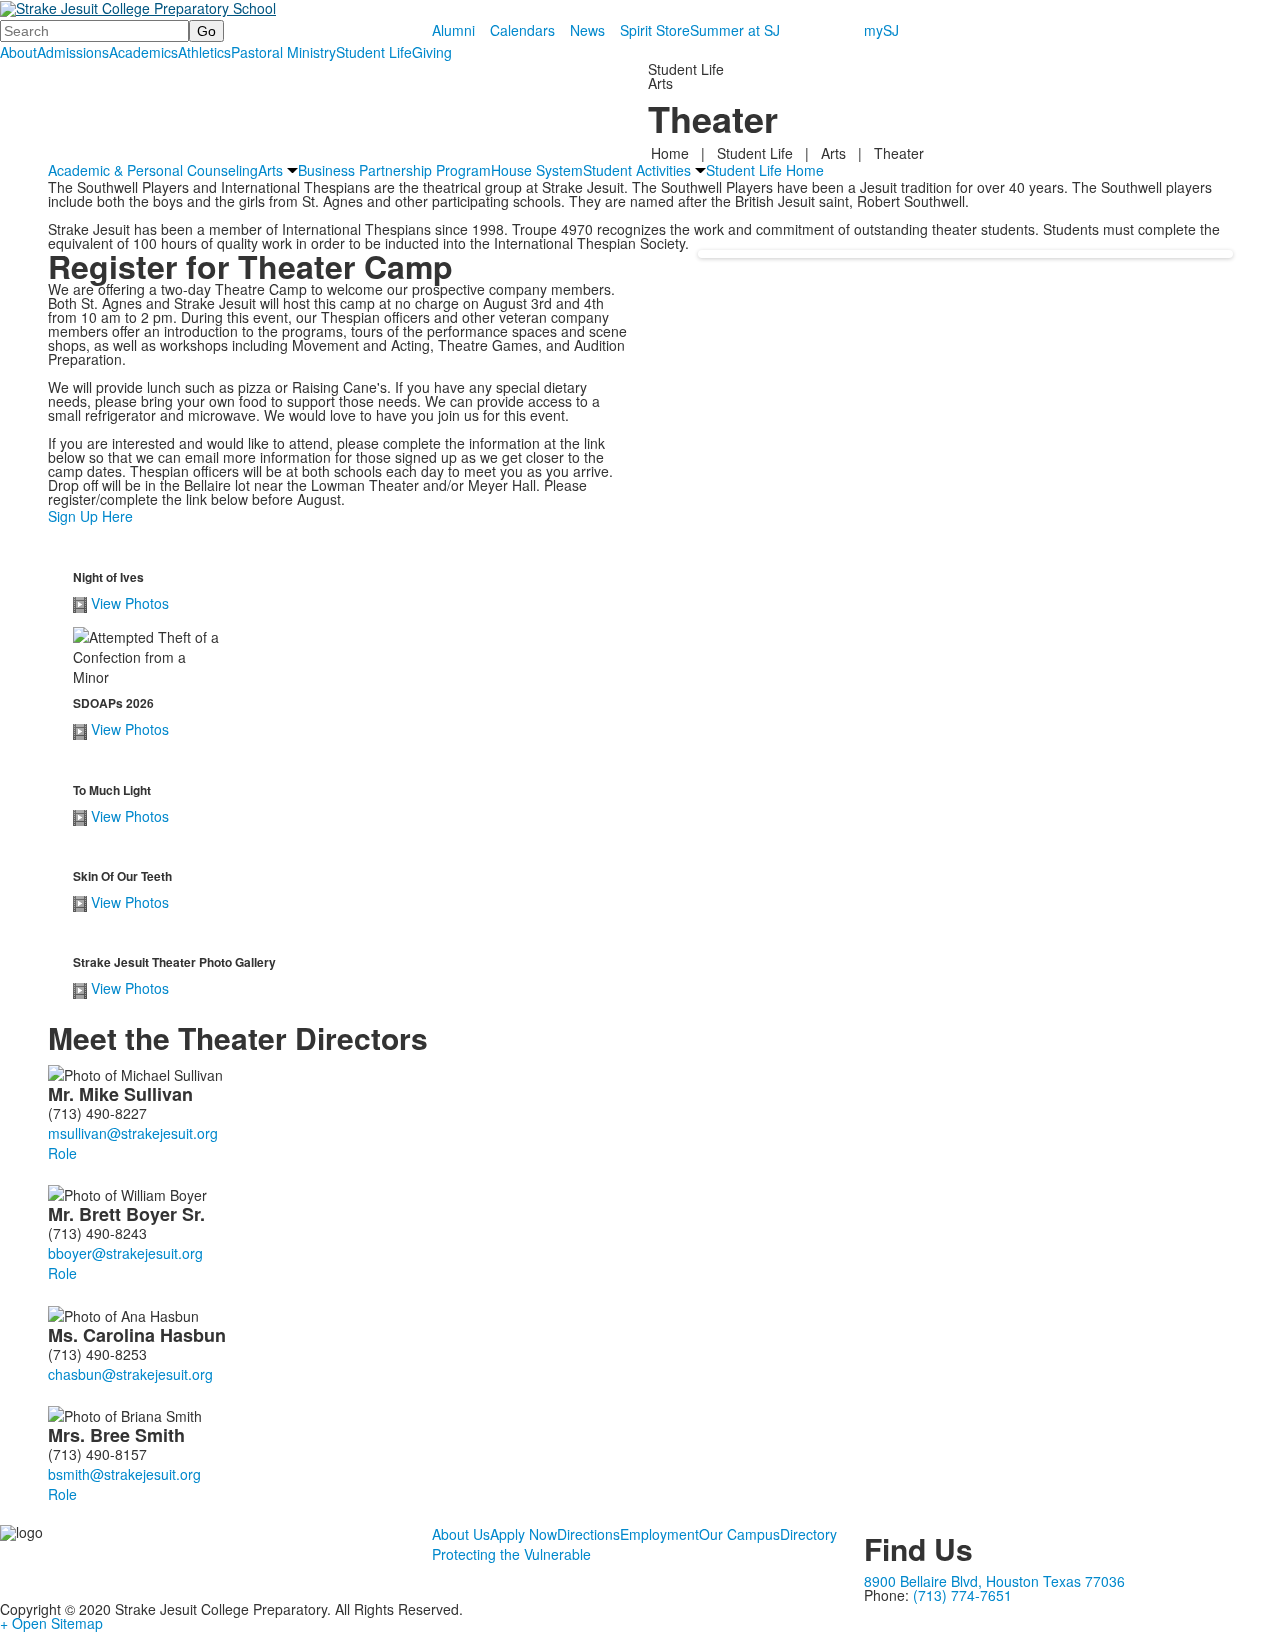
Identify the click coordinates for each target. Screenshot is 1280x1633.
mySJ (881, 30)
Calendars (522, 30)
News (587, 30)
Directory (808, 1534)
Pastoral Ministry (283, 52)
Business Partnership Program (394, 170)
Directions (588, 1534)
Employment (659, 1534)
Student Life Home (765, 170)
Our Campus (739, 1534)
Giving (432, 52)
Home (672, 153)
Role (62, 1153)
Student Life (374, 52)
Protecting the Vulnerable (511, 1554)
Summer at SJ (735, 30)
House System (537, 170)
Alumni (453, 30)
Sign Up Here (90, 516)
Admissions (73, 52)
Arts (833, 153)
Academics (143, 52)
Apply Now (523, 1534)
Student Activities (637, 170)
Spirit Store (655, 30)
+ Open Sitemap (51, 1623)
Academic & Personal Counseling (153, 170)
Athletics (204, 52)
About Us (461, 1534)
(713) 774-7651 (962, 1595)
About (18, 52)
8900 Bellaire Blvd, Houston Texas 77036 (994, 1581)
